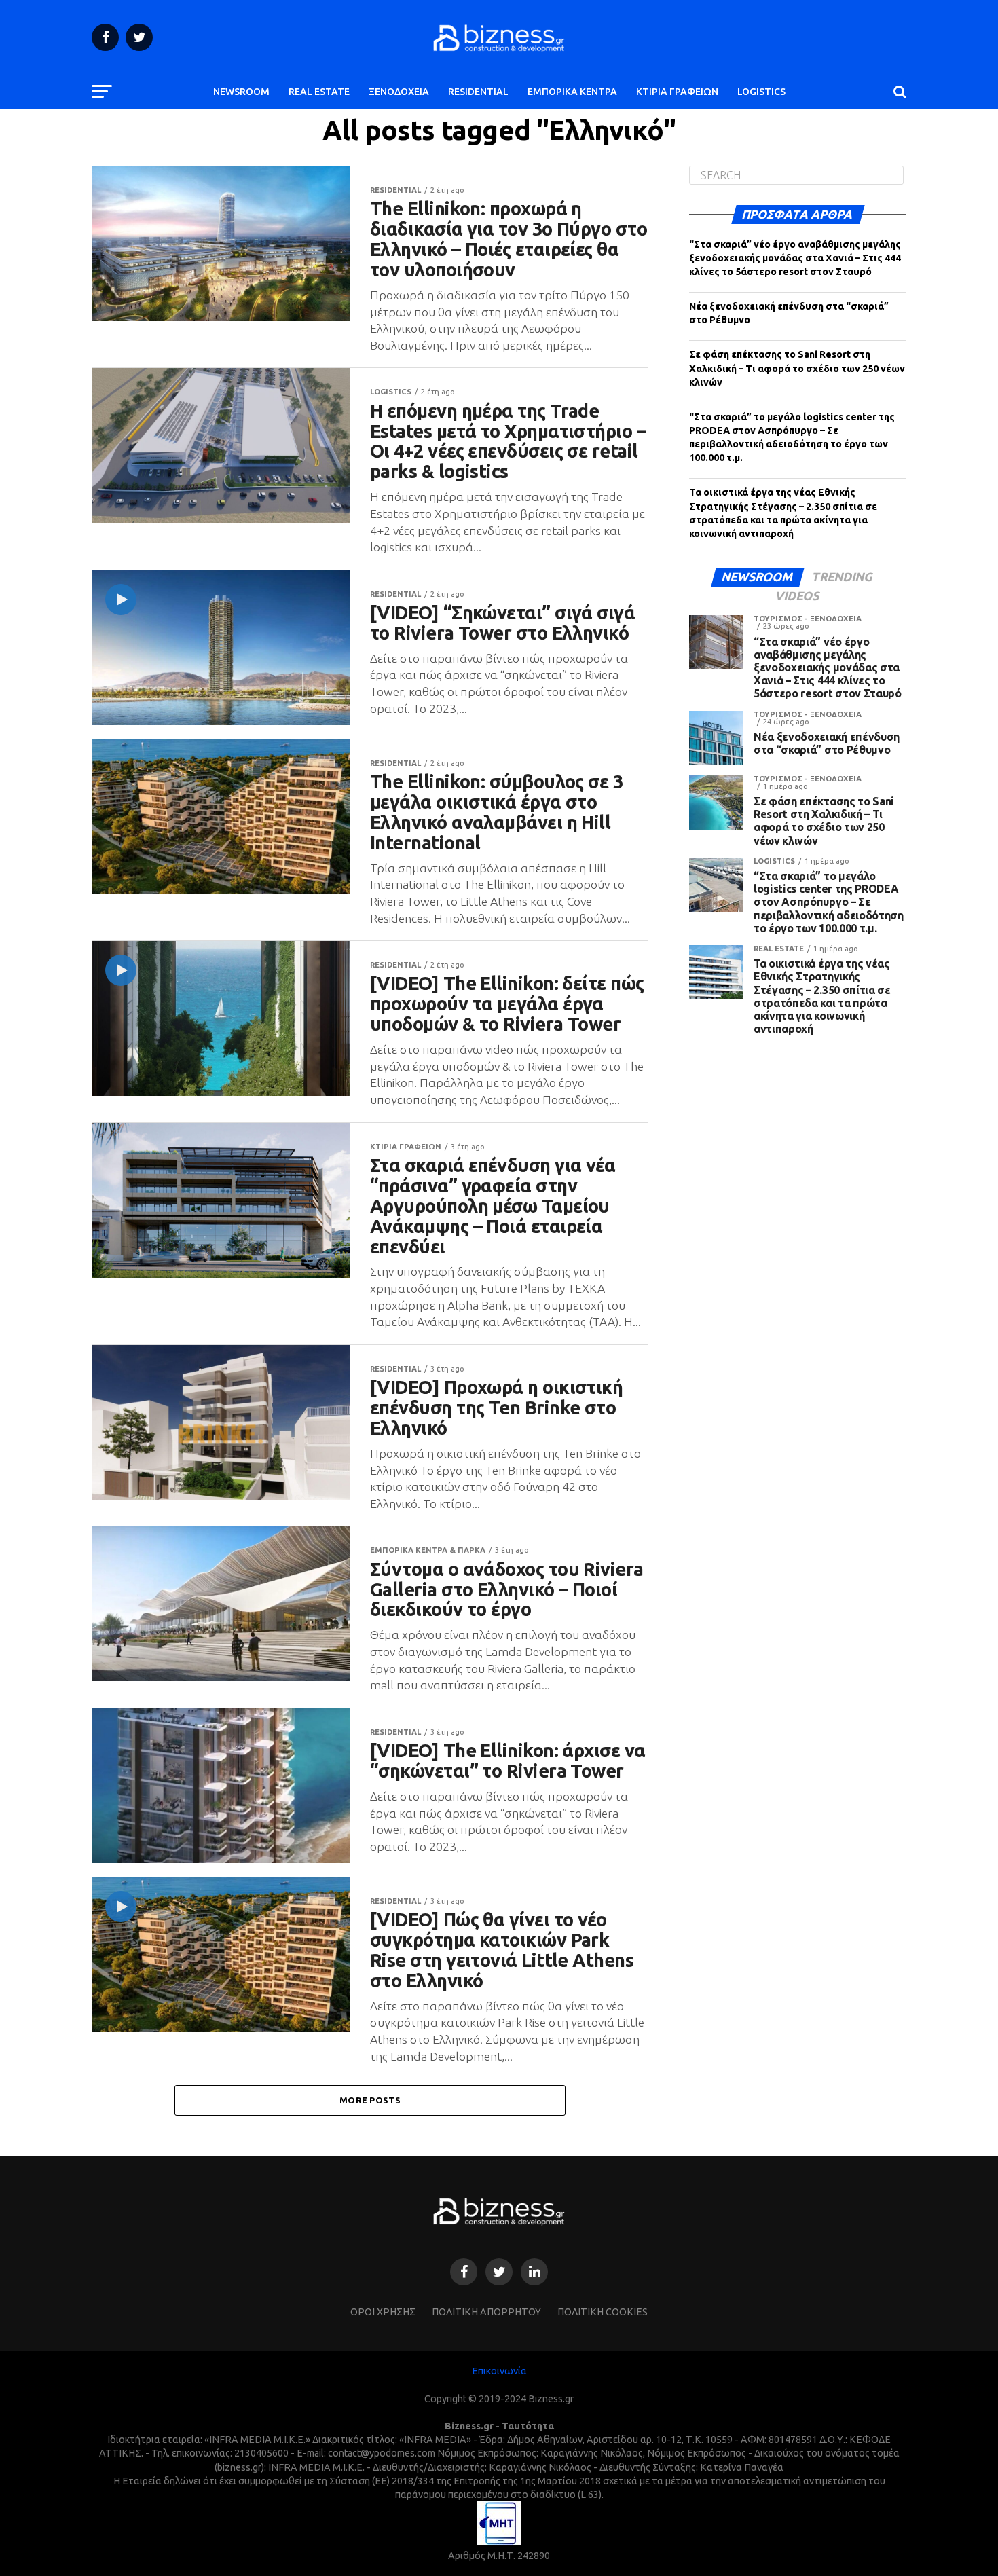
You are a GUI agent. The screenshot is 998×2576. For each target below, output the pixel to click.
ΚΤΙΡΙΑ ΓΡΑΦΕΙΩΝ (677, 92)
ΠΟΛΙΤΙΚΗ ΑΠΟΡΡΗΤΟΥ (486, 2312)
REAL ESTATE (319, 92)
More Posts (370, 2100)
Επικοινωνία (499, 2371)
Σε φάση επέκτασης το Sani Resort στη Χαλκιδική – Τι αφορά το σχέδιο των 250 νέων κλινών (797, 368)
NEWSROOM (241, 92)
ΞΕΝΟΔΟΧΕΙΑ (399, 92)
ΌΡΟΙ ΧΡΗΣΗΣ (383, 2312)
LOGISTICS (761, 92)
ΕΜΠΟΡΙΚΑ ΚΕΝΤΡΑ (572, 92)
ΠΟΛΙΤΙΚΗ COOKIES (603, 2312)
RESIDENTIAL (478, 92)
